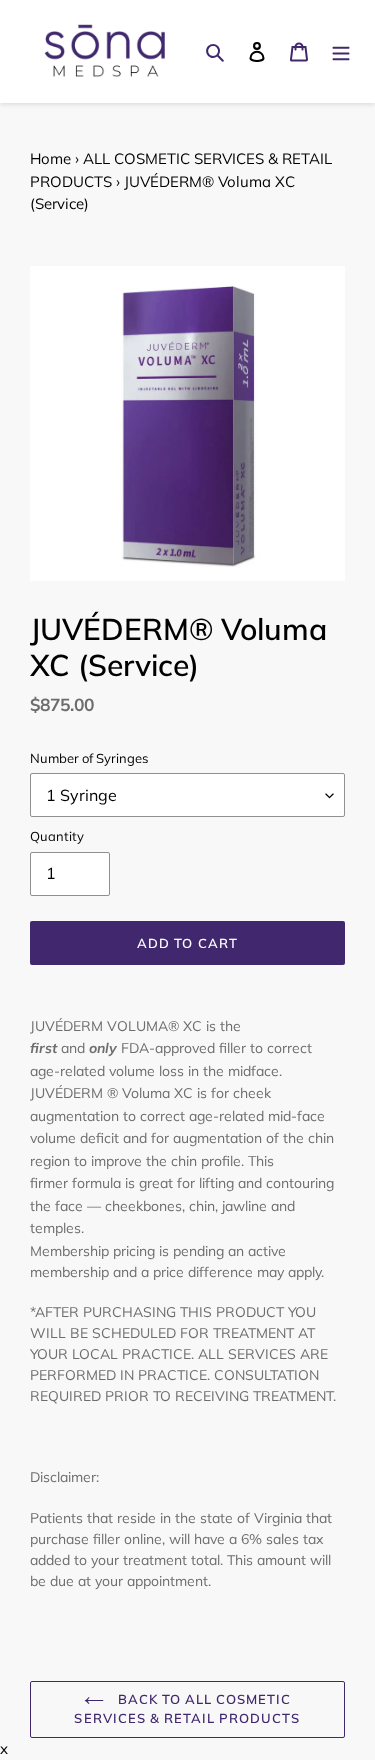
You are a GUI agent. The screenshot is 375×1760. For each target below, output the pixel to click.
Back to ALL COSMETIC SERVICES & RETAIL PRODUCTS (187, 1709)
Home (50, 158)
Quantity (57, 836)
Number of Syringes (89, 758)
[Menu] (341, 51)
